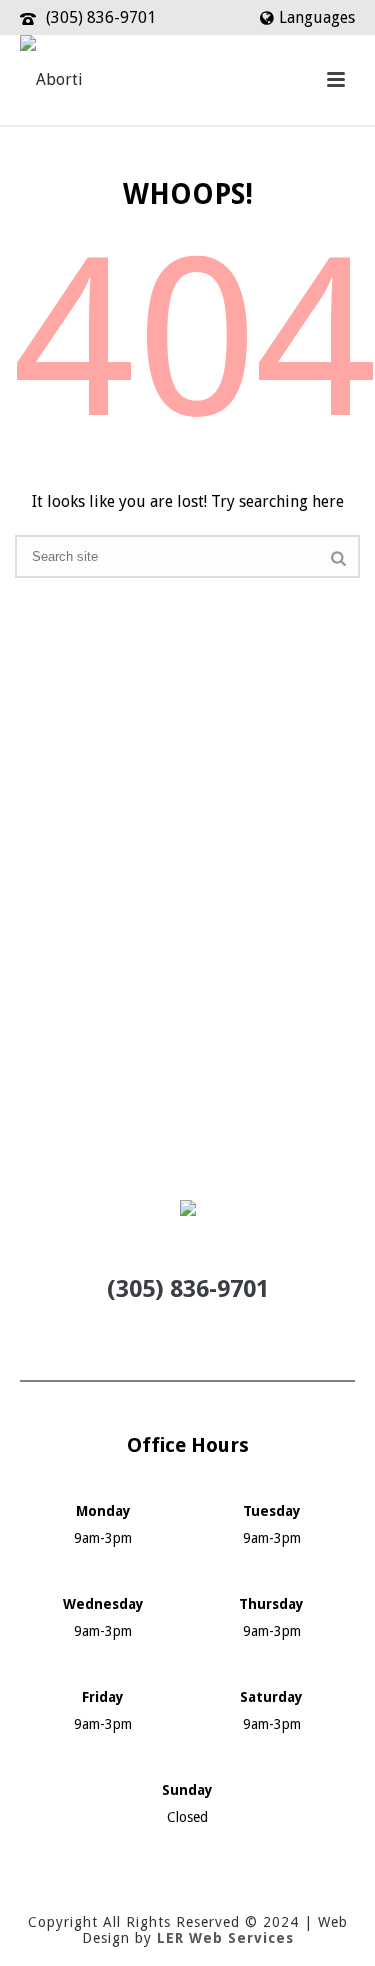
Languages (317, 17)
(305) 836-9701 (101, 17)
